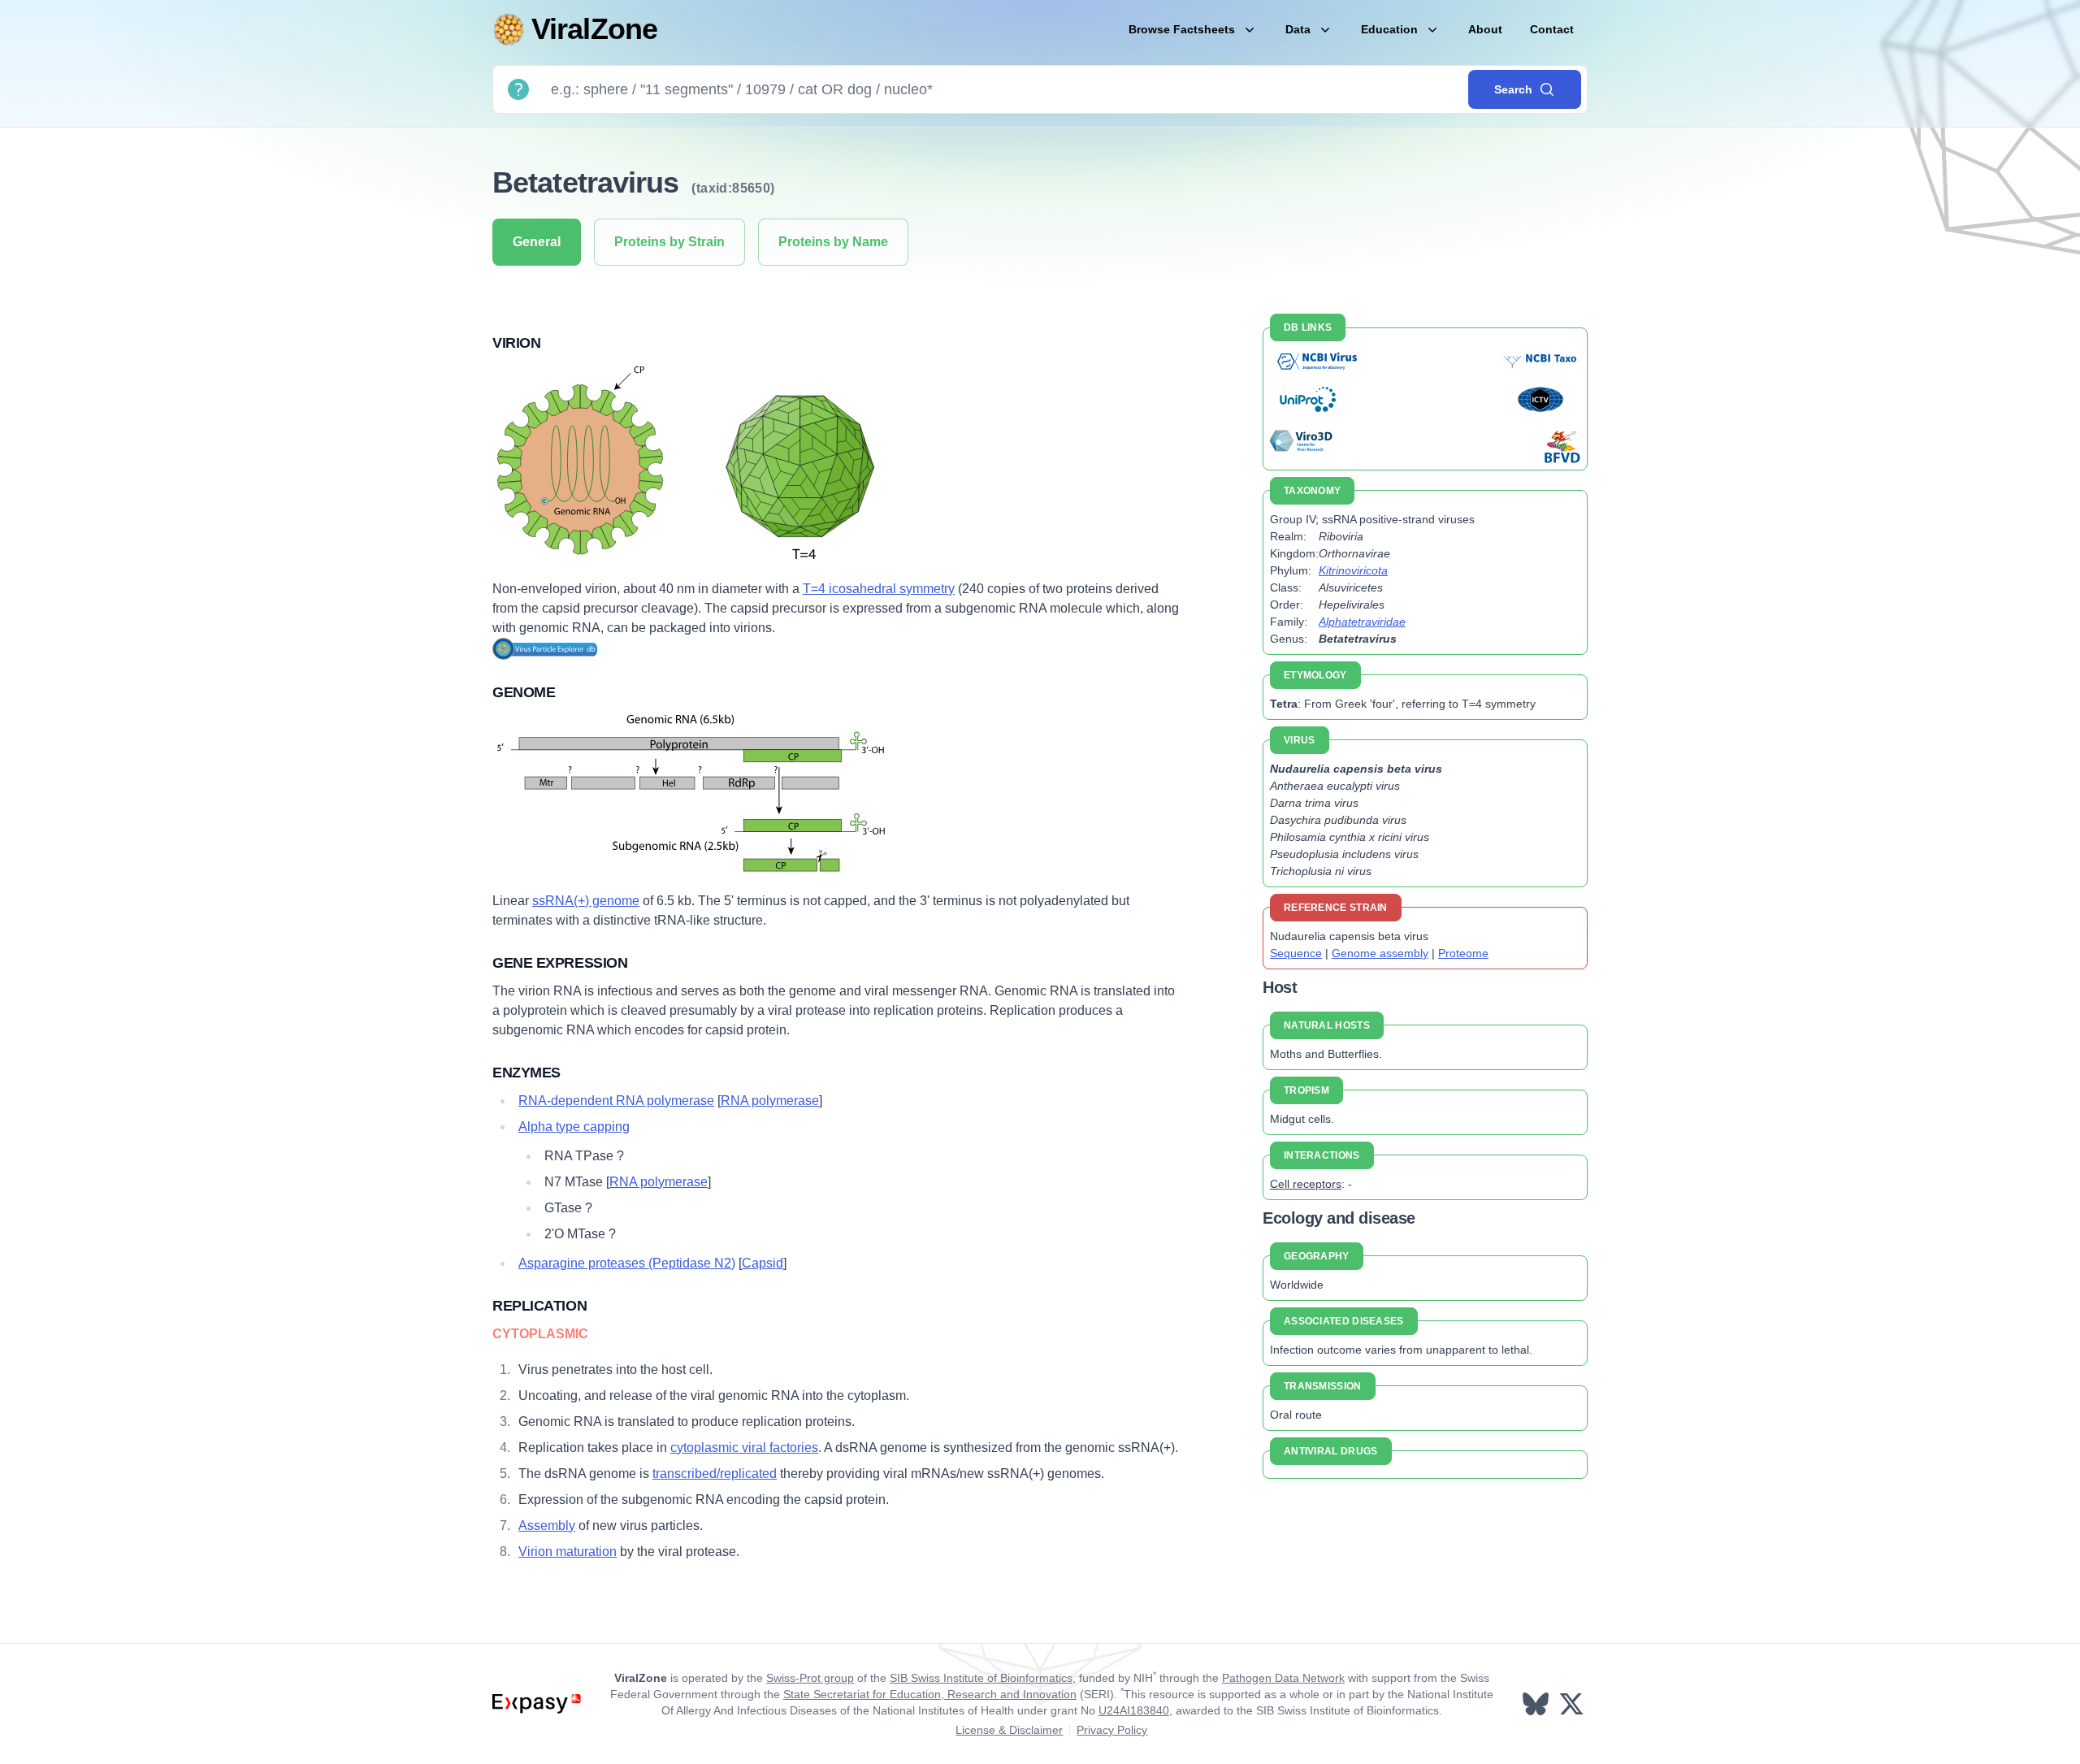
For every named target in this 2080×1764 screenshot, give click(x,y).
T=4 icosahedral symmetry (879, 589)
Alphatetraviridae (1362, 622)
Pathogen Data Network (1283, 1678)
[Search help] (518, 89)
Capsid (763, 1263)
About (1485, 29)
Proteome (1463, 953)
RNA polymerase (770, 1101)
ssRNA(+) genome (586, 901)
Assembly (547, 1526)
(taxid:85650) (733, 188)
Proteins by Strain (669, 242)
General (537, 242)
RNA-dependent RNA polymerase (616, 1101)
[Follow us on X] (1573, 1704)
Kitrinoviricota (1353, 570)
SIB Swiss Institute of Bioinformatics (981, 1678)
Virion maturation (568, 1552)
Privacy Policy (1112, 1730)
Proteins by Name (833, 242)
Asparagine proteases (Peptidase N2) (627, 1263)
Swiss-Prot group (810, 1678)
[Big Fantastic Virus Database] (1561, 446)
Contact (1552, 29)
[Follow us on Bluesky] (1537, 1704)
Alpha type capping (574, 1127)
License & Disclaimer (1009, 1730)
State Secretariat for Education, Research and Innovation (930, 1694)
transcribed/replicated (715, 1474)
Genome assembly (1380, 953)
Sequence (1296, 953)
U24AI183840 (1134, 1710)
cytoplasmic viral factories (744, 1448)
